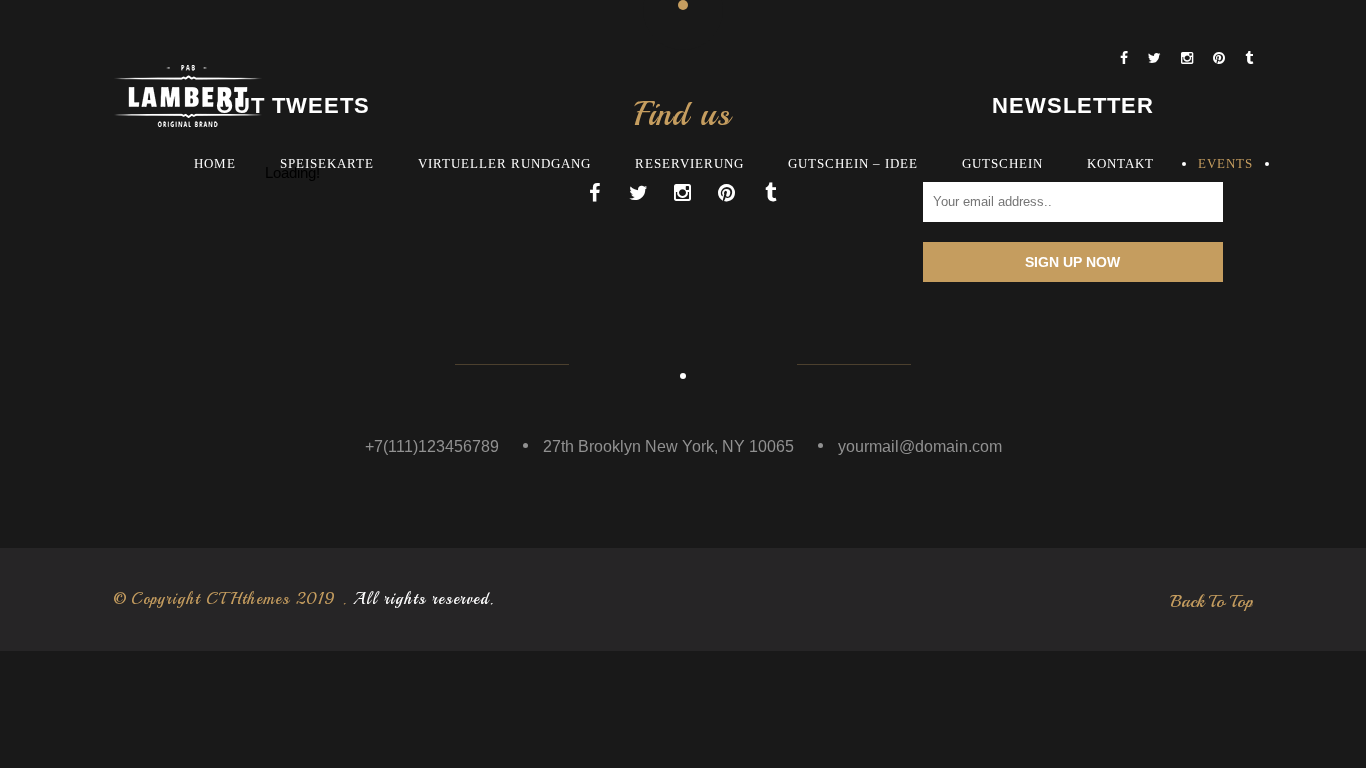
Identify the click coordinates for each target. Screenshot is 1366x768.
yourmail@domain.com (920, 446)
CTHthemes (248, 599)
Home (215, 163)
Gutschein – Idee (853, 163)
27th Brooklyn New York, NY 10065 (668, 446)
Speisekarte (327, 163)
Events (1225, 163)
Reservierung (689, 163)
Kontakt (1120, 163)
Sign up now (1072, 262)
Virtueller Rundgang (504, 163)
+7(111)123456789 (432, 446)
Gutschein (1002, 163)
